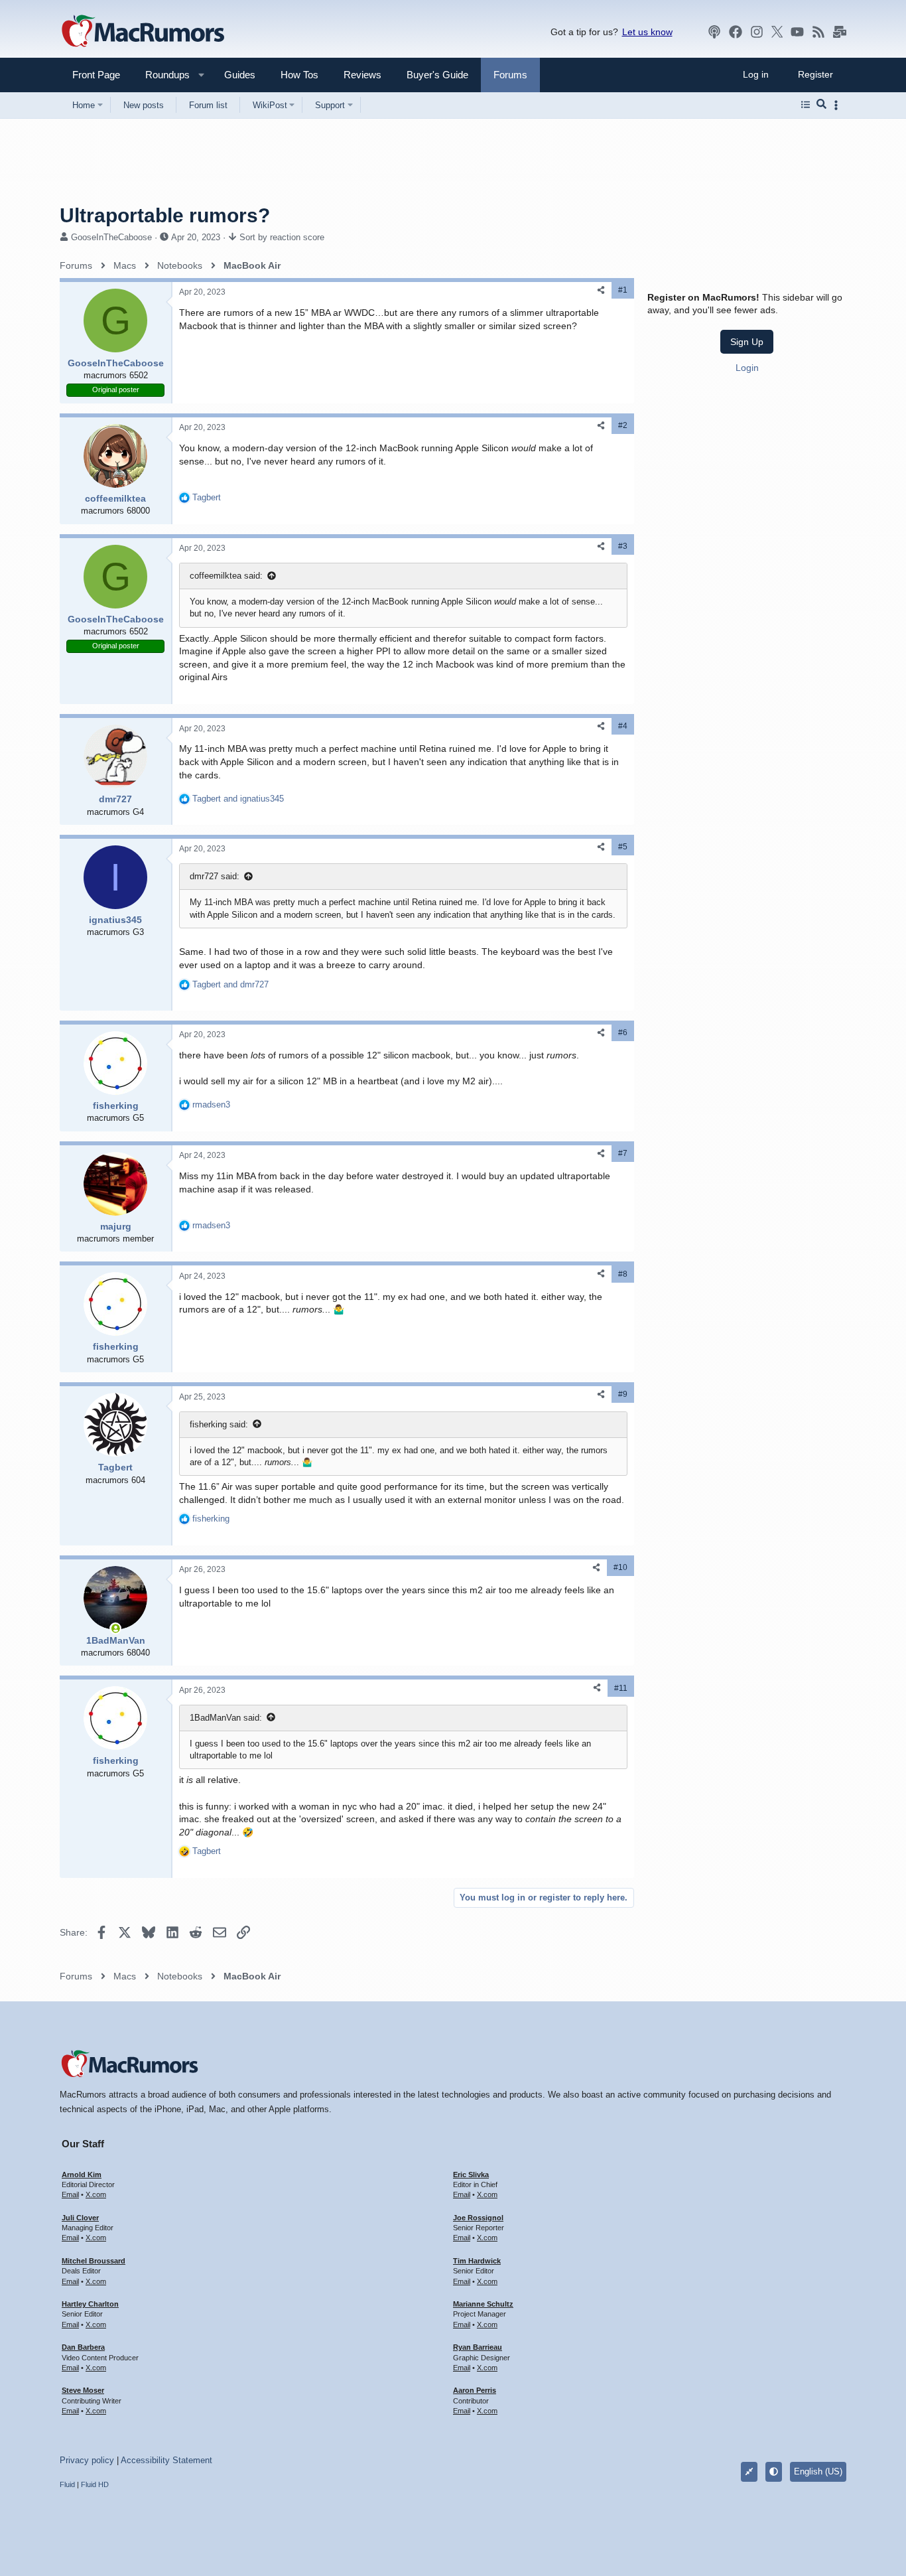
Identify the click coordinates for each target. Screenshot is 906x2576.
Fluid (67, 2484)
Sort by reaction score (282, 237)
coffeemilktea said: (226, 576)
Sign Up (747, 342)
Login (747, 368)
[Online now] (115, 1628)
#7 (623, 1153)
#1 (623, 290)
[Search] (821, 105)
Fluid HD (95, 2484)
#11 (621, 1688)
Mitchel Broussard (94, 2261)
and (238, 799)
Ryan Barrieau (478, 2347)
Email (70, 2194)
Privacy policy (87, 2460)
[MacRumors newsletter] (840, 32)
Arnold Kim (82, 2175)
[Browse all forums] (806, 105)
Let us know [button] (647, 32)
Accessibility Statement (166, 2460)
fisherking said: (219, 1424)
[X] (777, 32)
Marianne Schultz (483, 2304)
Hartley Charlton (90, 2304)
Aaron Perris (475, 2390)
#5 (623, 847)
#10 (620, 1567)
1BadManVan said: (226, 1718)
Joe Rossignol (478, 2218)
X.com (96, 2194)
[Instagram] (757, 32)
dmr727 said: (215, 876)
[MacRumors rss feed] (818, 32)
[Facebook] (736, 32)
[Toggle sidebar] (838, 105)
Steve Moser (83, 2390)
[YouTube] (797, 32)
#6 (623, 1033)
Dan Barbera (83, 2347)
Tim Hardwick (477, 2261)
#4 (623, 726)
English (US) (818, 2471)
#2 (623, 425)
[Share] (601, 290)
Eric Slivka (471, 2175)
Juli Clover (80, 2218)
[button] (162, 75)
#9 (623, 1394)
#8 (623, 1274)
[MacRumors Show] (714, 32)
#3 (623, 546)
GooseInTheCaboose (111, 237)
